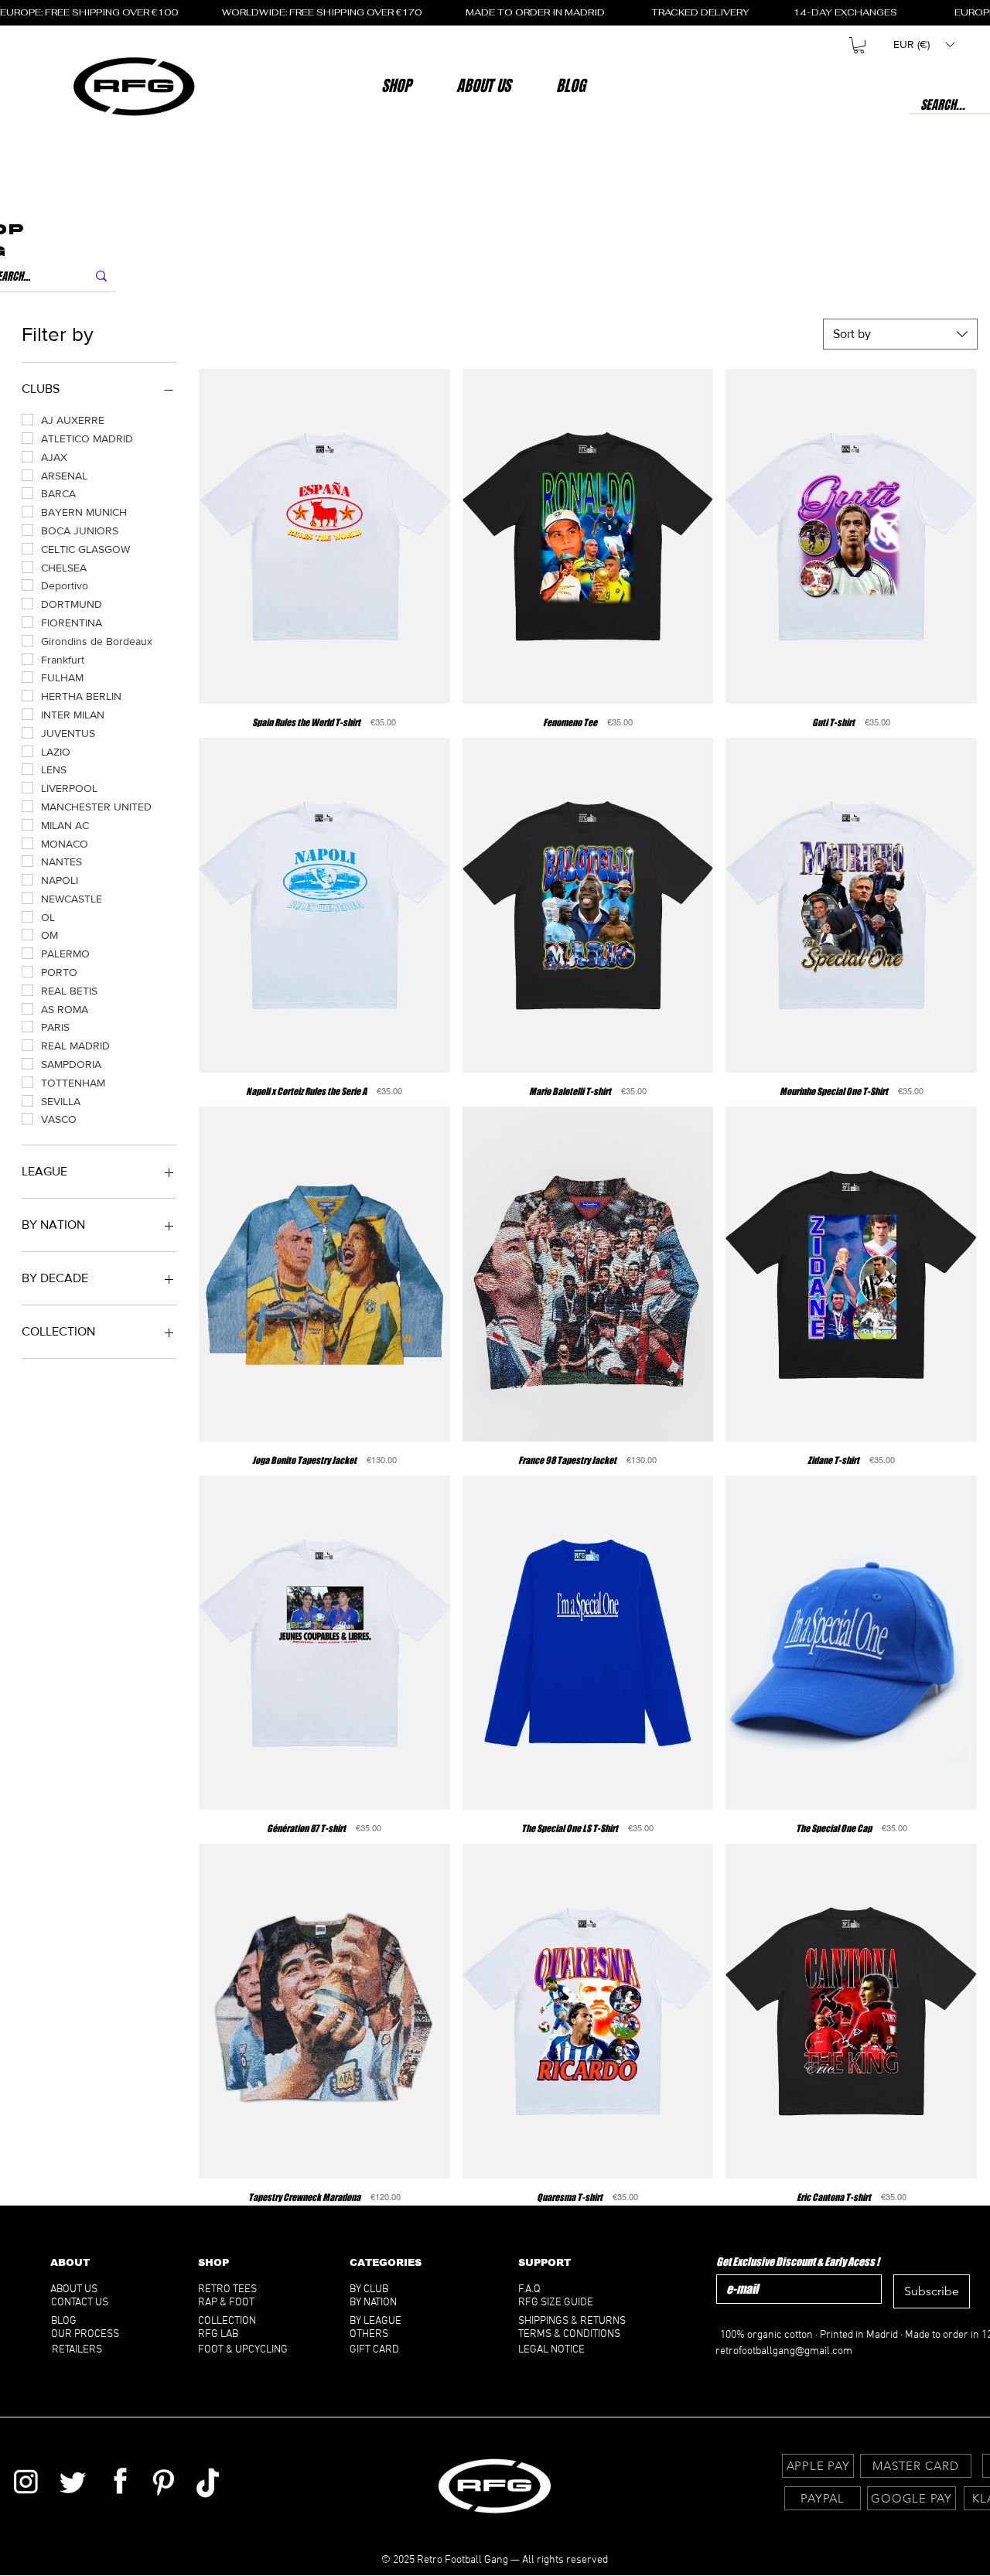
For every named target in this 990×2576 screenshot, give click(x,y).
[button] (483, 86)
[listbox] (924, 44)
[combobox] (900, 334)
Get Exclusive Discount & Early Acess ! (798, 2262)
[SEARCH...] (101, 276)
